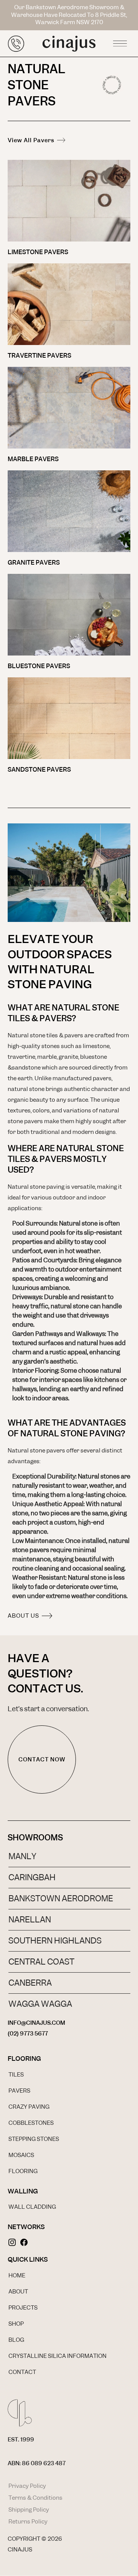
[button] (120, 41)
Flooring (24, 2058)
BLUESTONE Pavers (39, 666)
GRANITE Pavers (34, 563)
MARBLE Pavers (33, 459)
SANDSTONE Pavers (39, 770)
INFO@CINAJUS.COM (36, 2023)
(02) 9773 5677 (28, 2034)
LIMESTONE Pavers (38, 252)
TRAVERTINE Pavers (39, 356)
